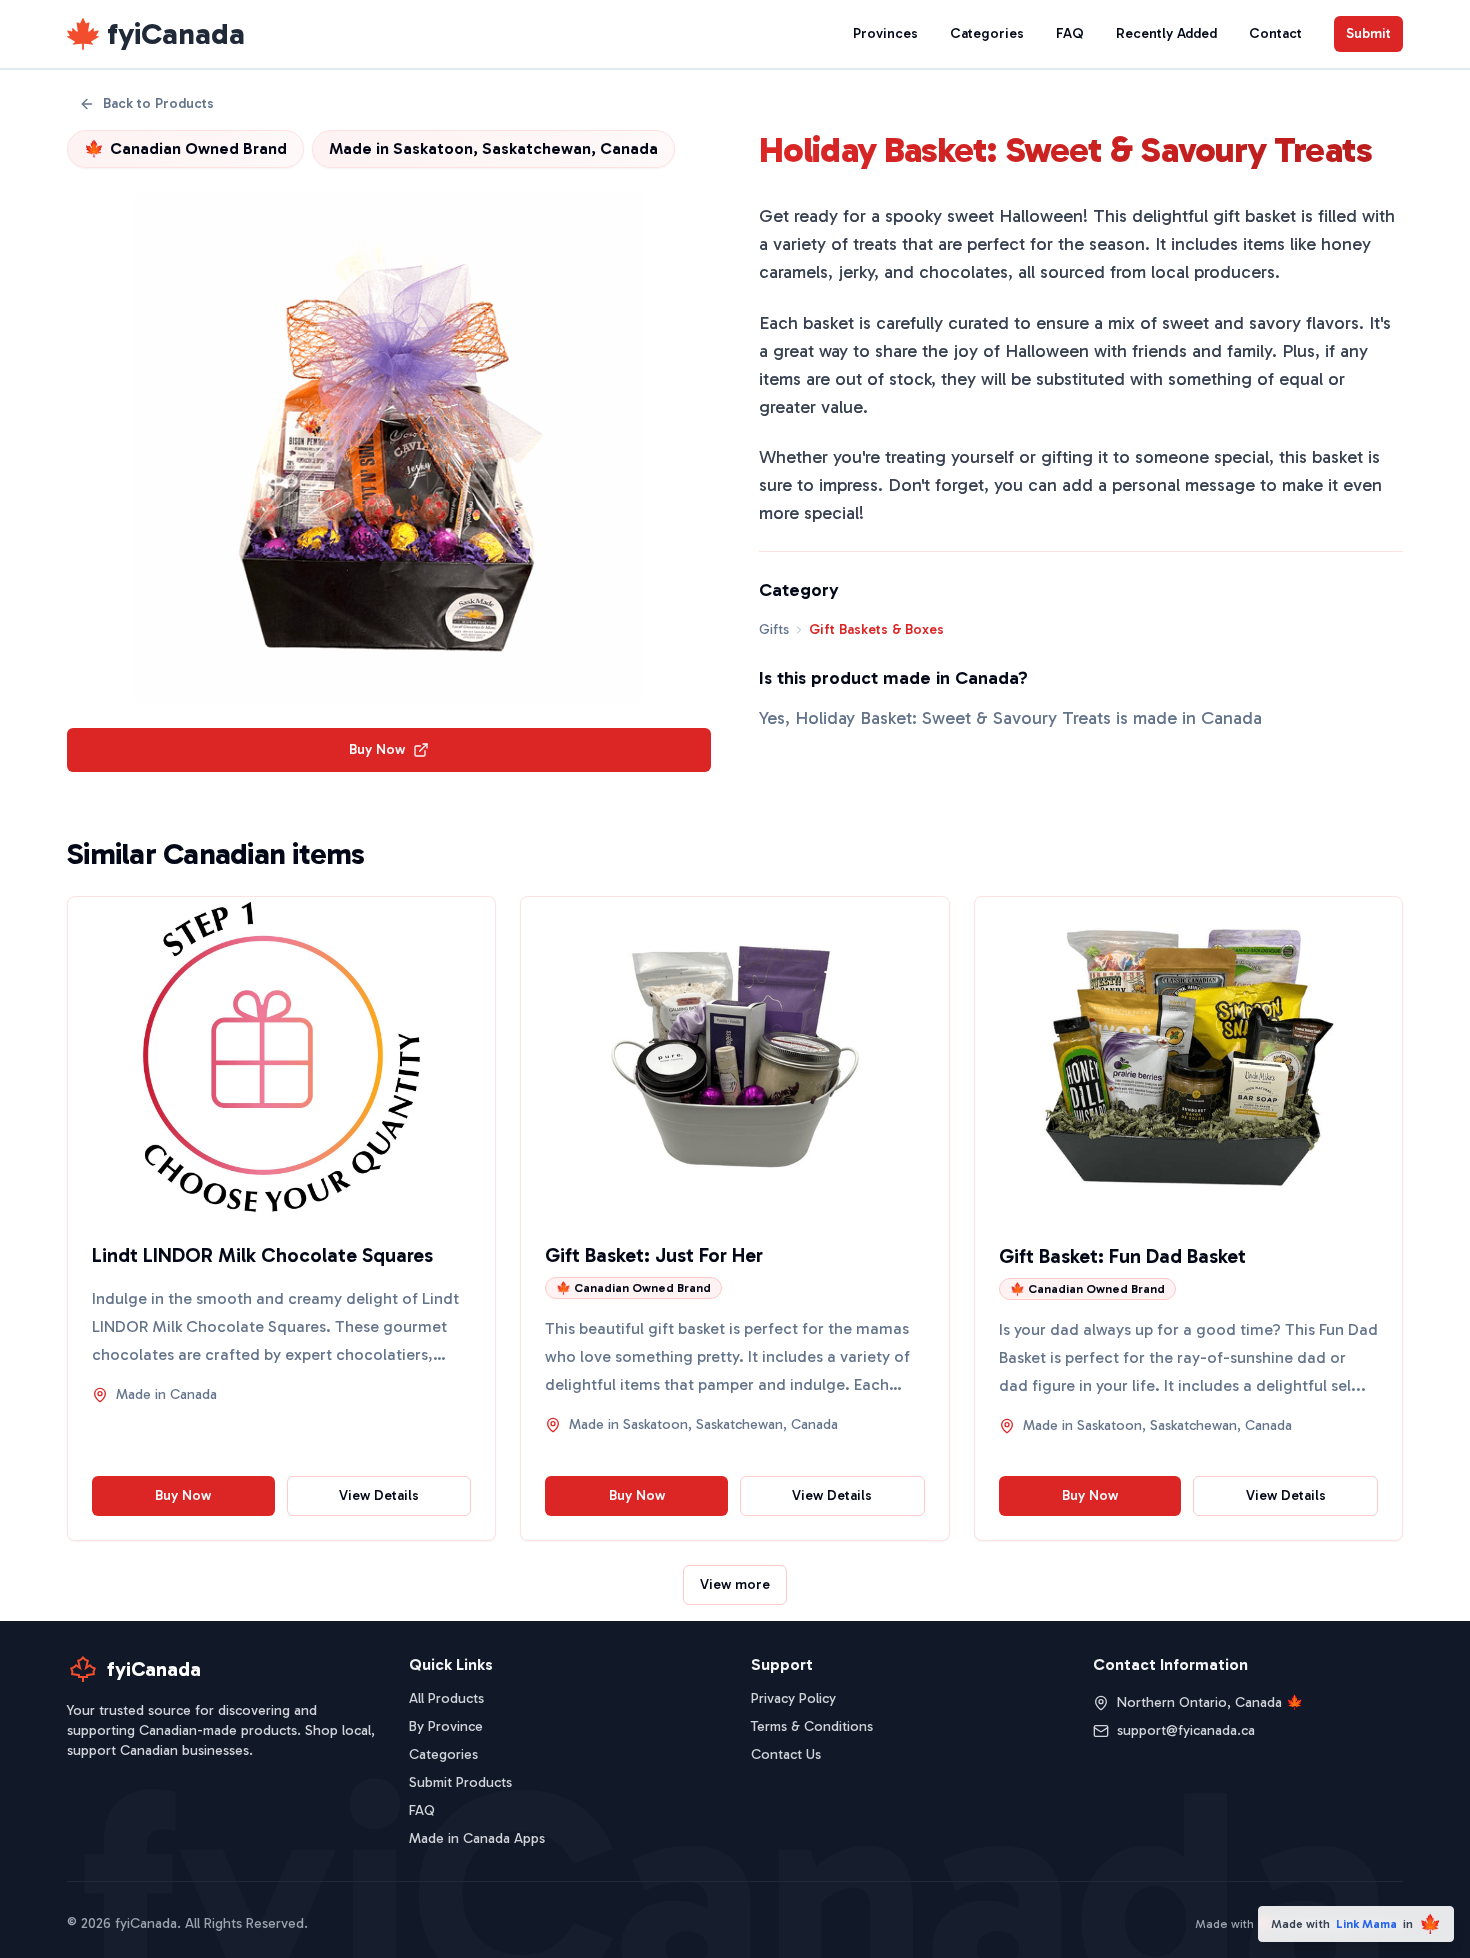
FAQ (1070, 33)
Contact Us (786, 1754)
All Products (446, 1698)
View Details (379, 1495)
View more (735, 1584)
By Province (446, 1726)
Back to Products (158, 103)
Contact (1275, 33)
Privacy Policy (793, 1698)
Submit (1368, 33)
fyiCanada (176, 34)
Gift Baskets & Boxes (876, 629)
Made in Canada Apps (477, 1838)
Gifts (774, 629)
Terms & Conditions (812, 1726)
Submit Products (460, 1782)
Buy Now (377, 749)
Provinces (885, 33)
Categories (987, 33)
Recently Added (1166, 33)
